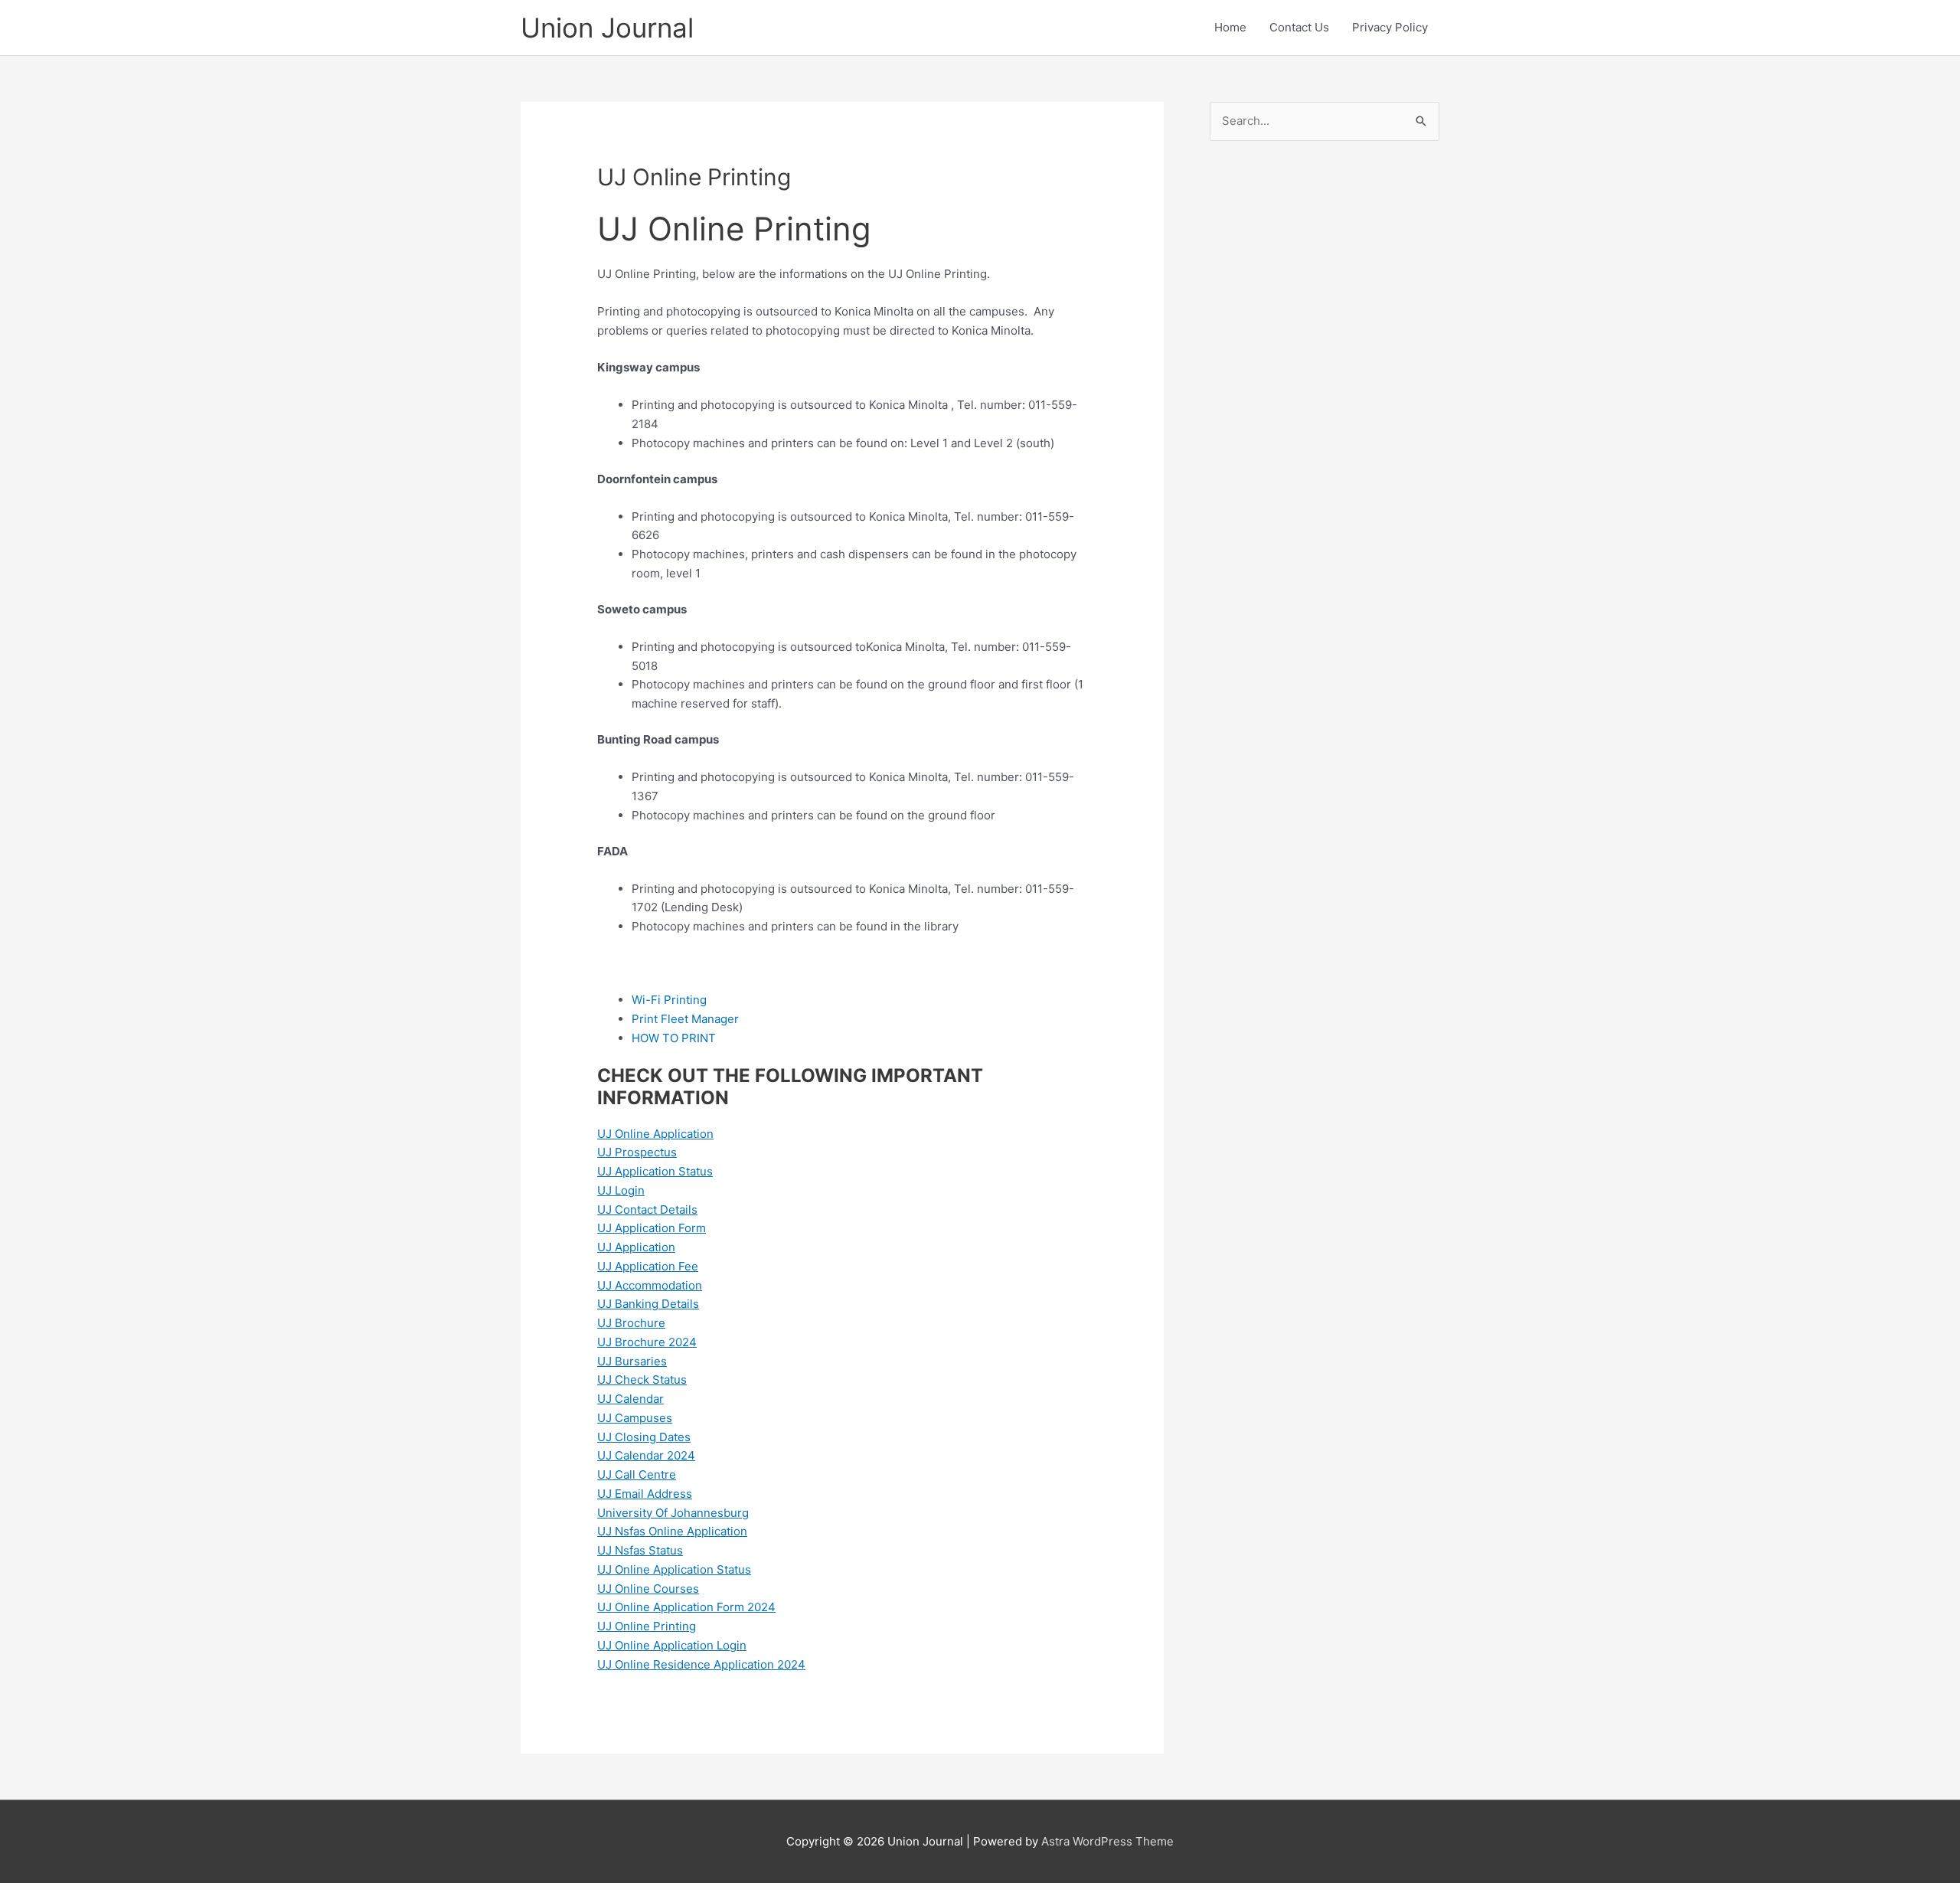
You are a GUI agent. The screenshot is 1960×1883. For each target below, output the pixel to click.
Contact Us (1299, 27)
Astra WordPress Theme (1107, 1841)
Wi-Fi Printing (669, 1000)
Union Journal (607, 28)
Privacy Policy (1390, 27)
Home (1230, 27)
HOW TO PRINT (674, 1038)
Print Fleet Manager (685, 1019)
